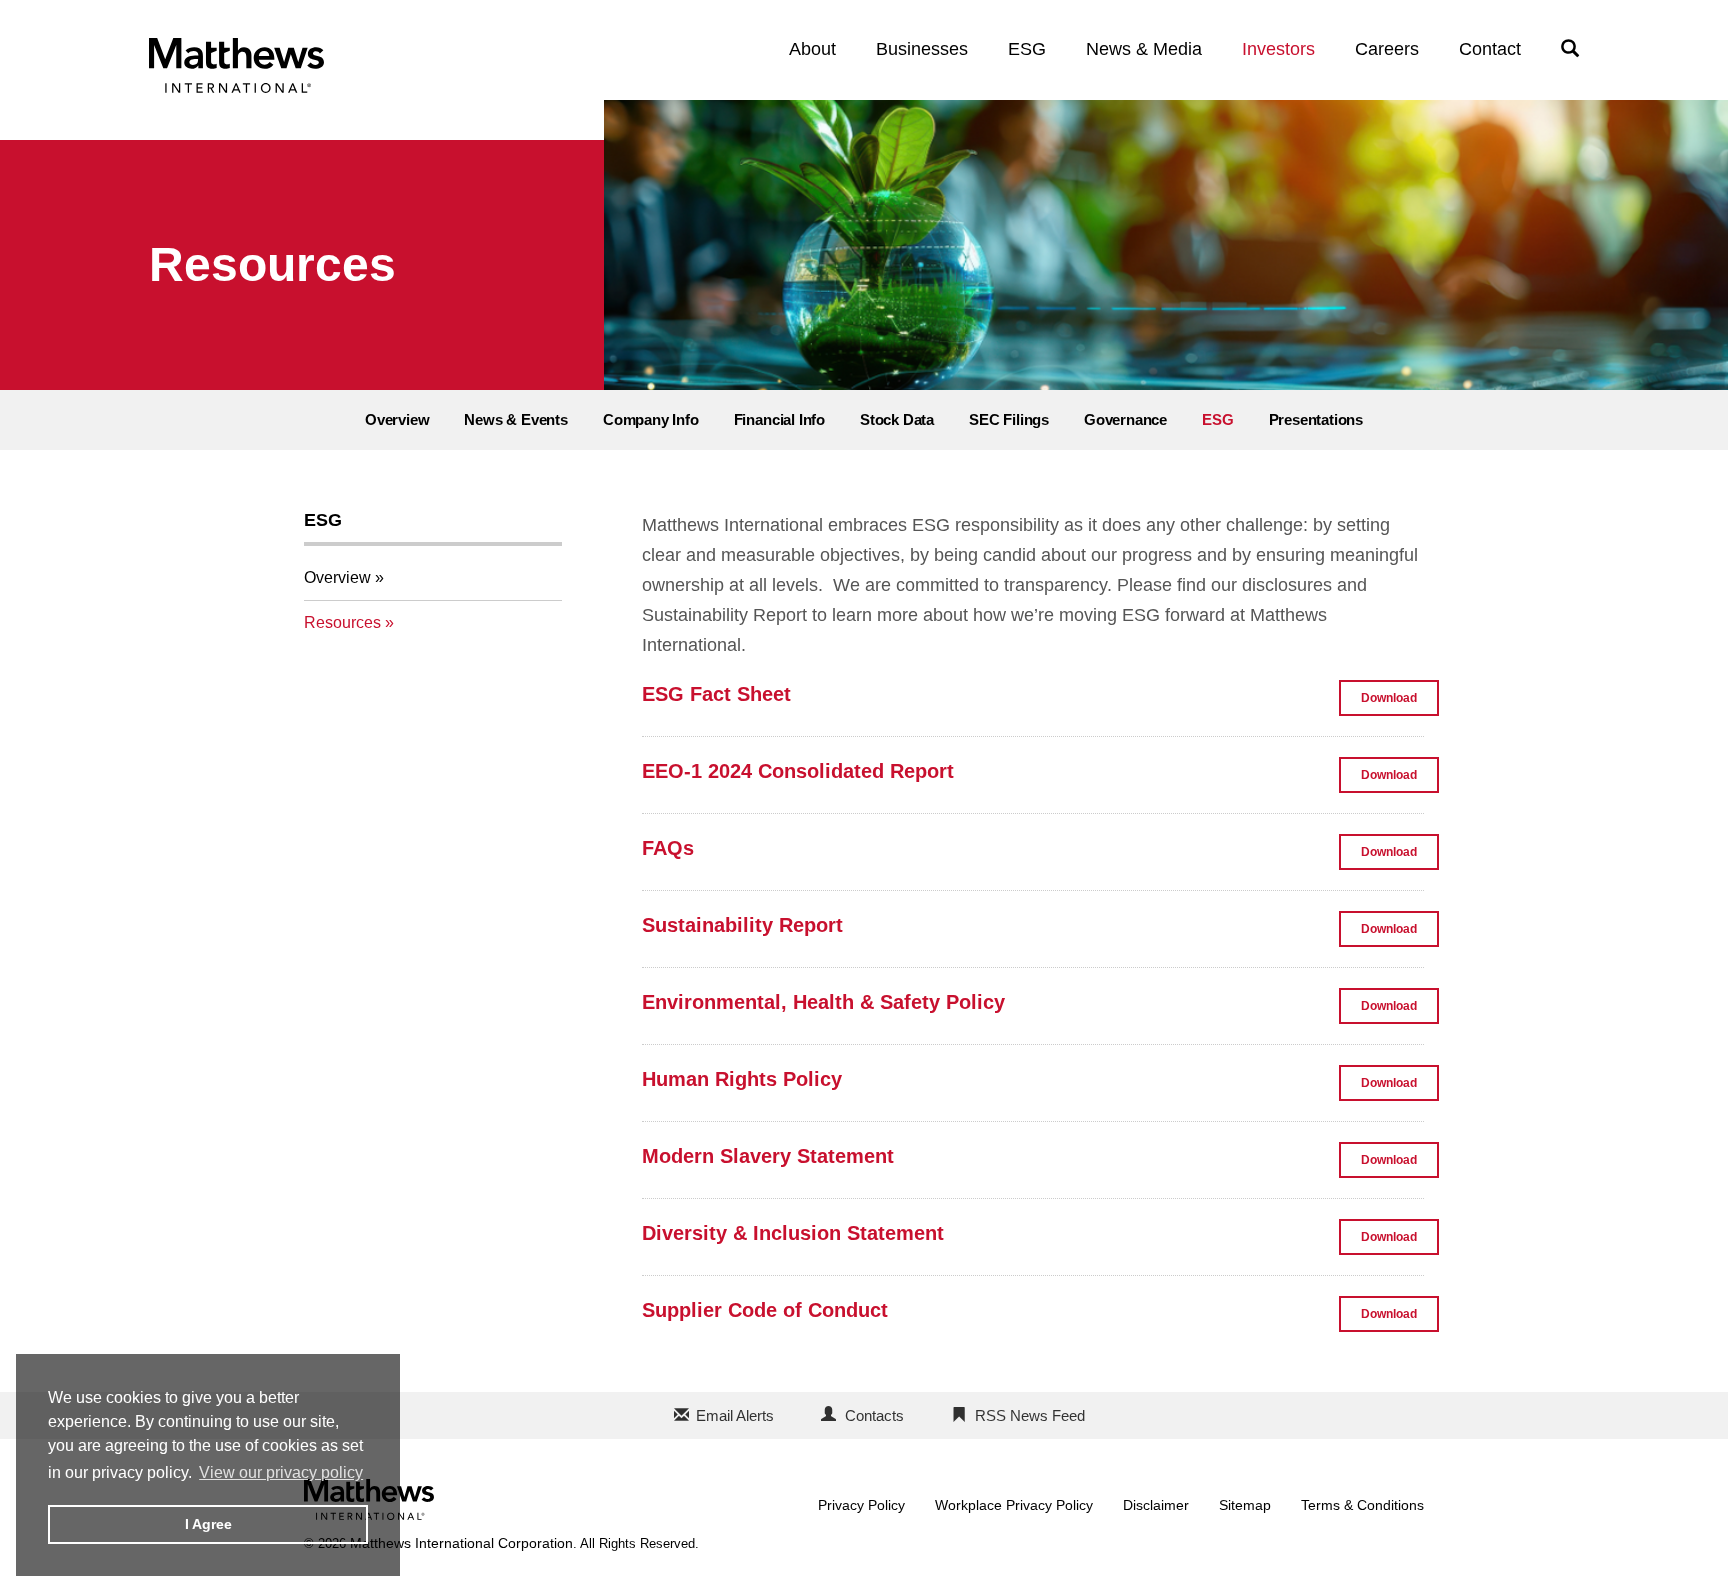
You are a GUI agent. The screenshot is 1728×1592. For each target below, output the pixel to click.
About (812, 49)
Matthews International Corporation (461, 1543)
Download (1400, 703)
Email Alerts (735, 1415)
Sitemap (1245, 1505)
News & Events (516, 419)
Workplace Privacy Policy (1014, 1505)
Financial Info (779, 419)
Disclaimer (1156, 1505)
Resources (342, 622)
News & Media (1144, 49)
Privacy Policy (861, 1505)
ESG (1027, 49)
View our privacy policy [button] (281, 1472)
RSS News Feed (1030, 1415)
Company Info (651, 419)
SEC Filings (1009, 419)
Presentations (1316, 419)
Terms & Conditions (1362, 1505)
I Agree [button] (208, 1524)
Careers (1387, 49)
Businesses (922, 49)
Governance (1125, 419)
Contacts (874, 1415)
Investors (1278, 49)
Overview (397, 419)
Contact (1490, 49)
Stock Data (897, 419)
